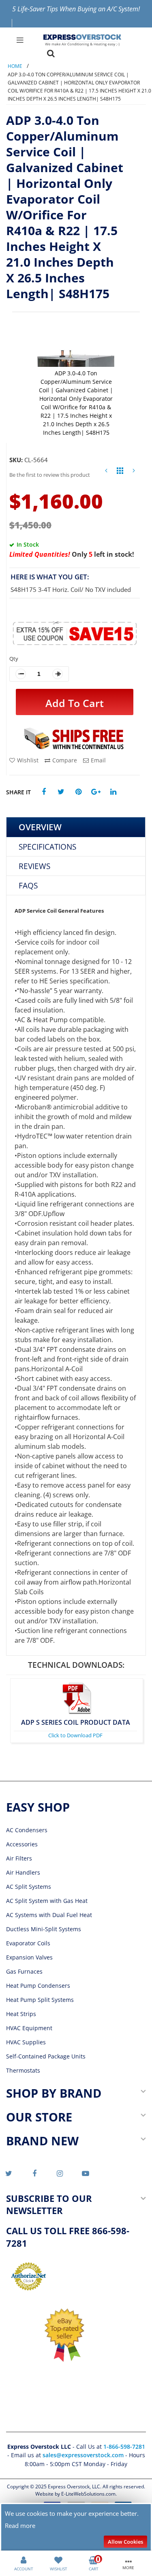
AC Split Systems (29, 1887)
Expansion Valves (29, 1957)
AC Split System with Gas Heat (47, 1901)
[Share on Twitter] (61, 792)
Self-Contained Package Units (46, 2056)
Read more (20, 2525)
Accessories (22, 1844)
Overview (40, 827)
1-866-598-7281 (124, 2447)
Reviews (34, 866)
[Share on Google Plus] (96, 792)
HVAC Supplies (26, 2042)
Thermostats (23, 2070)
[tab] (76, 827)
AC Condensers (27, 1830)
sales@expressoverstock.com (83, 2455)
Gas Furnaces (24, 1971)
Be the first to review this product (50, 475)
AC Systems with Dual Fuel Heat (49, 1915)
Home (15, 66)
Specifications (47, 847)
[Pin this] (78, 792)
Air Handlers (23, 1872)
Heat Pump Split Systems (40, 2000)
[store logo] (82, 40)
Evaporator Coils (28, 1943)
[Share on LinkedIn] (113, 792)
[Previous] (106, 472)
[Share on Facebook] (44, 792)
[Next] (134, 472)
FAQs (28, 885)
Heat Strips (21, 2014)
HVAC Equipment (29, 2028)
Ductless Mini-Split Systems (44, 1929)
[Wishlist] (58, 2559)
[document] (76, 2528)
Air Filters (19, 1858)
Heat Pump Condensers (38, 1986)
